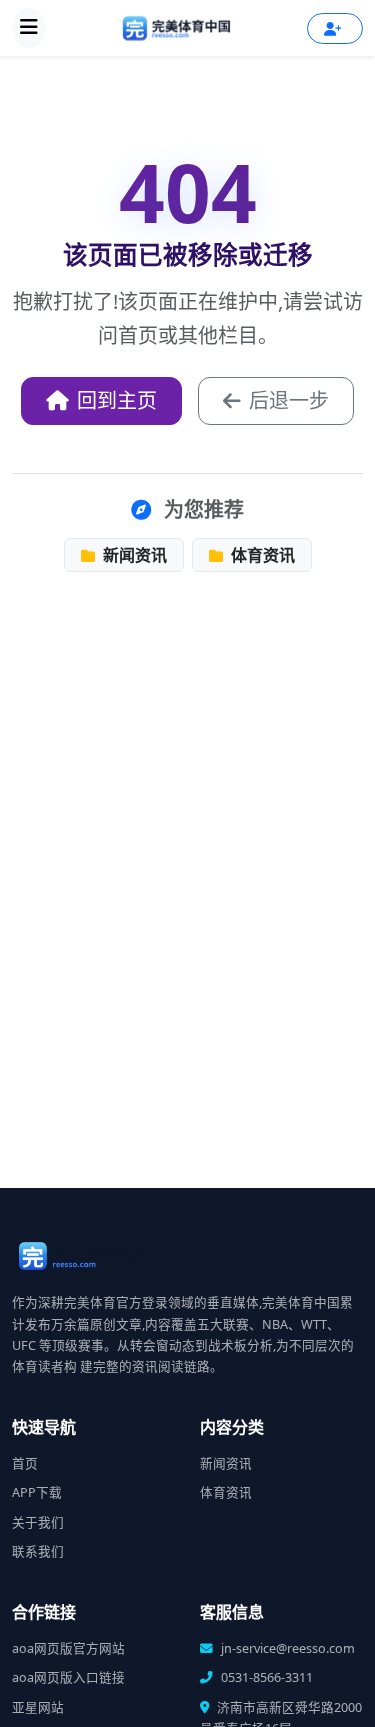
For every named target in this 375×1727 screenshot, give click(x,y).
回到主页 (117, 400)
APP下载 (37, 1492)
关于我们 (38, 1522)
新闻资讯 (133, 555)
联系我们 (38, 1551)
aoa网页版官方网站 (68, 1648)
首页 (25, 1463)
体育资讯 (261, 555)
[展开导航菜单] (29, 28)
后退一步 (289, 400)
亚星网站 (38, 1707)
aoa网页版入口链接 (68, 1677)
